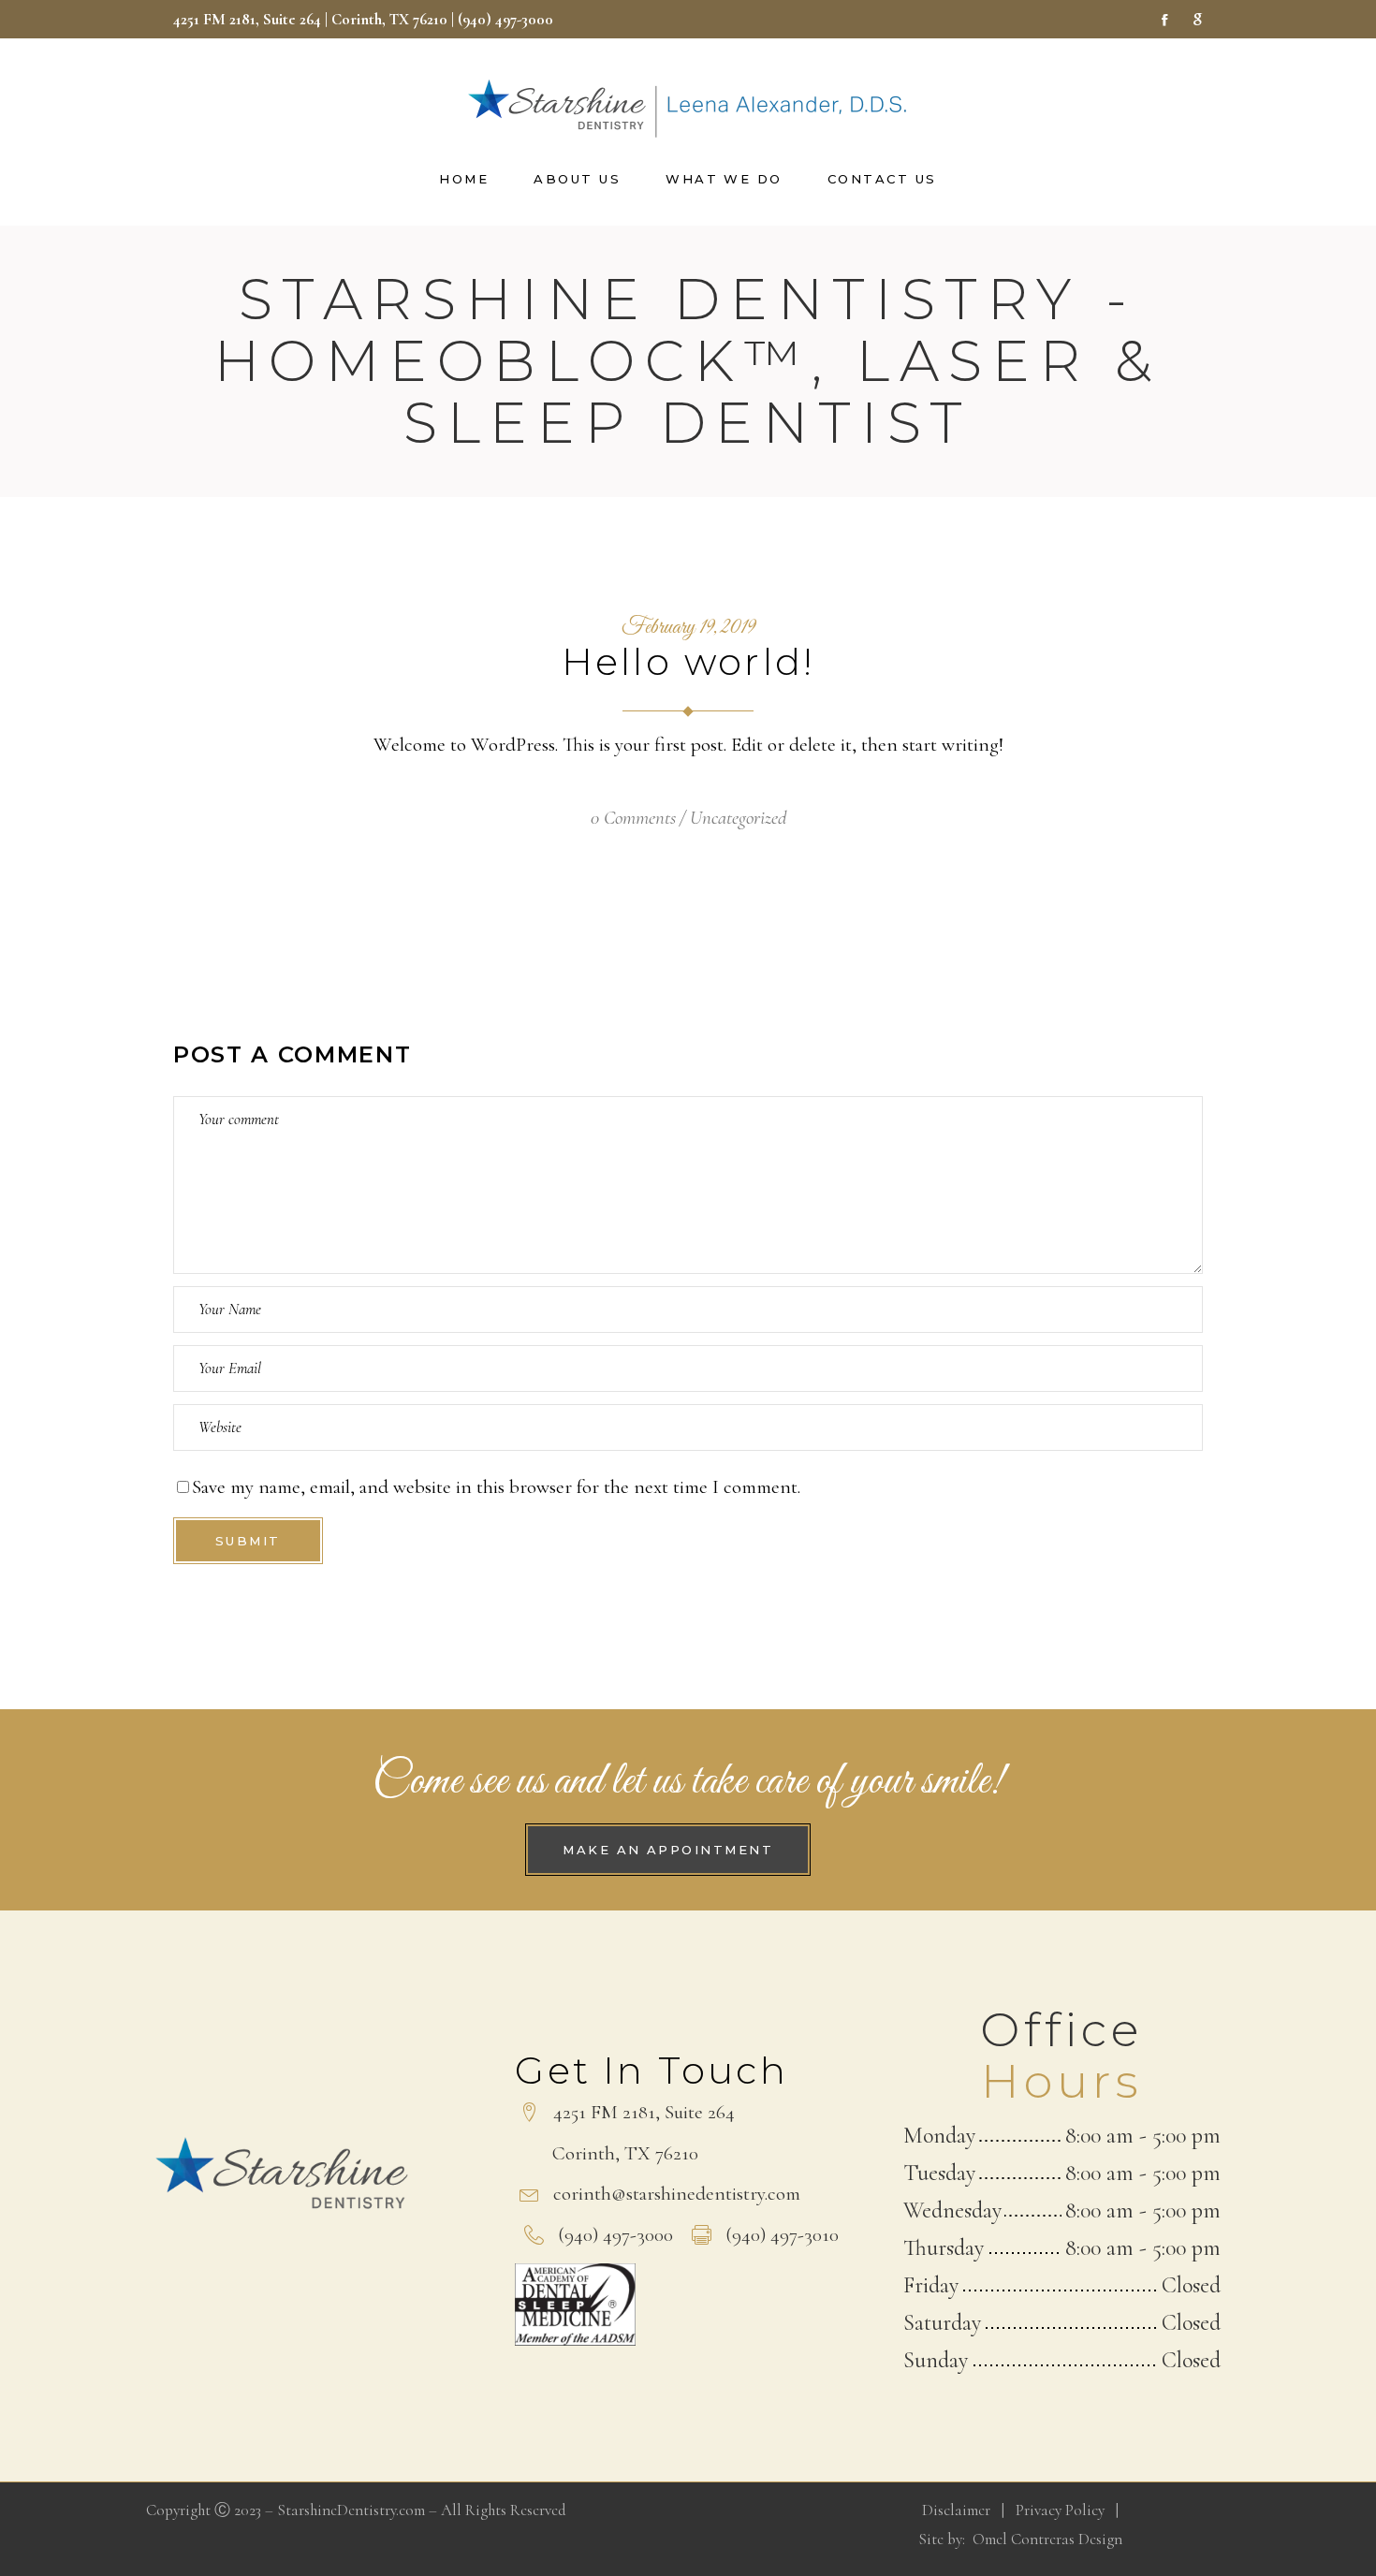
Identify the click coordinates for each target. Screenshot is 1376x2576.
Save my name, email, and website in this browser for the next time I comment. (496, 1487)
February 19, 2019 (688, 628)
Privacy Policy (1060, 2510)
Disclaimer (956, 2510)
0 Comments (633, 818)
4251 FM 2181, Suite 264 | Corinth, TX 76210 (310, 19)
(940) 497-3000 (507, 19)
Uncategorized (738, 818)
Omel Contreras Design (1047, 2539)
